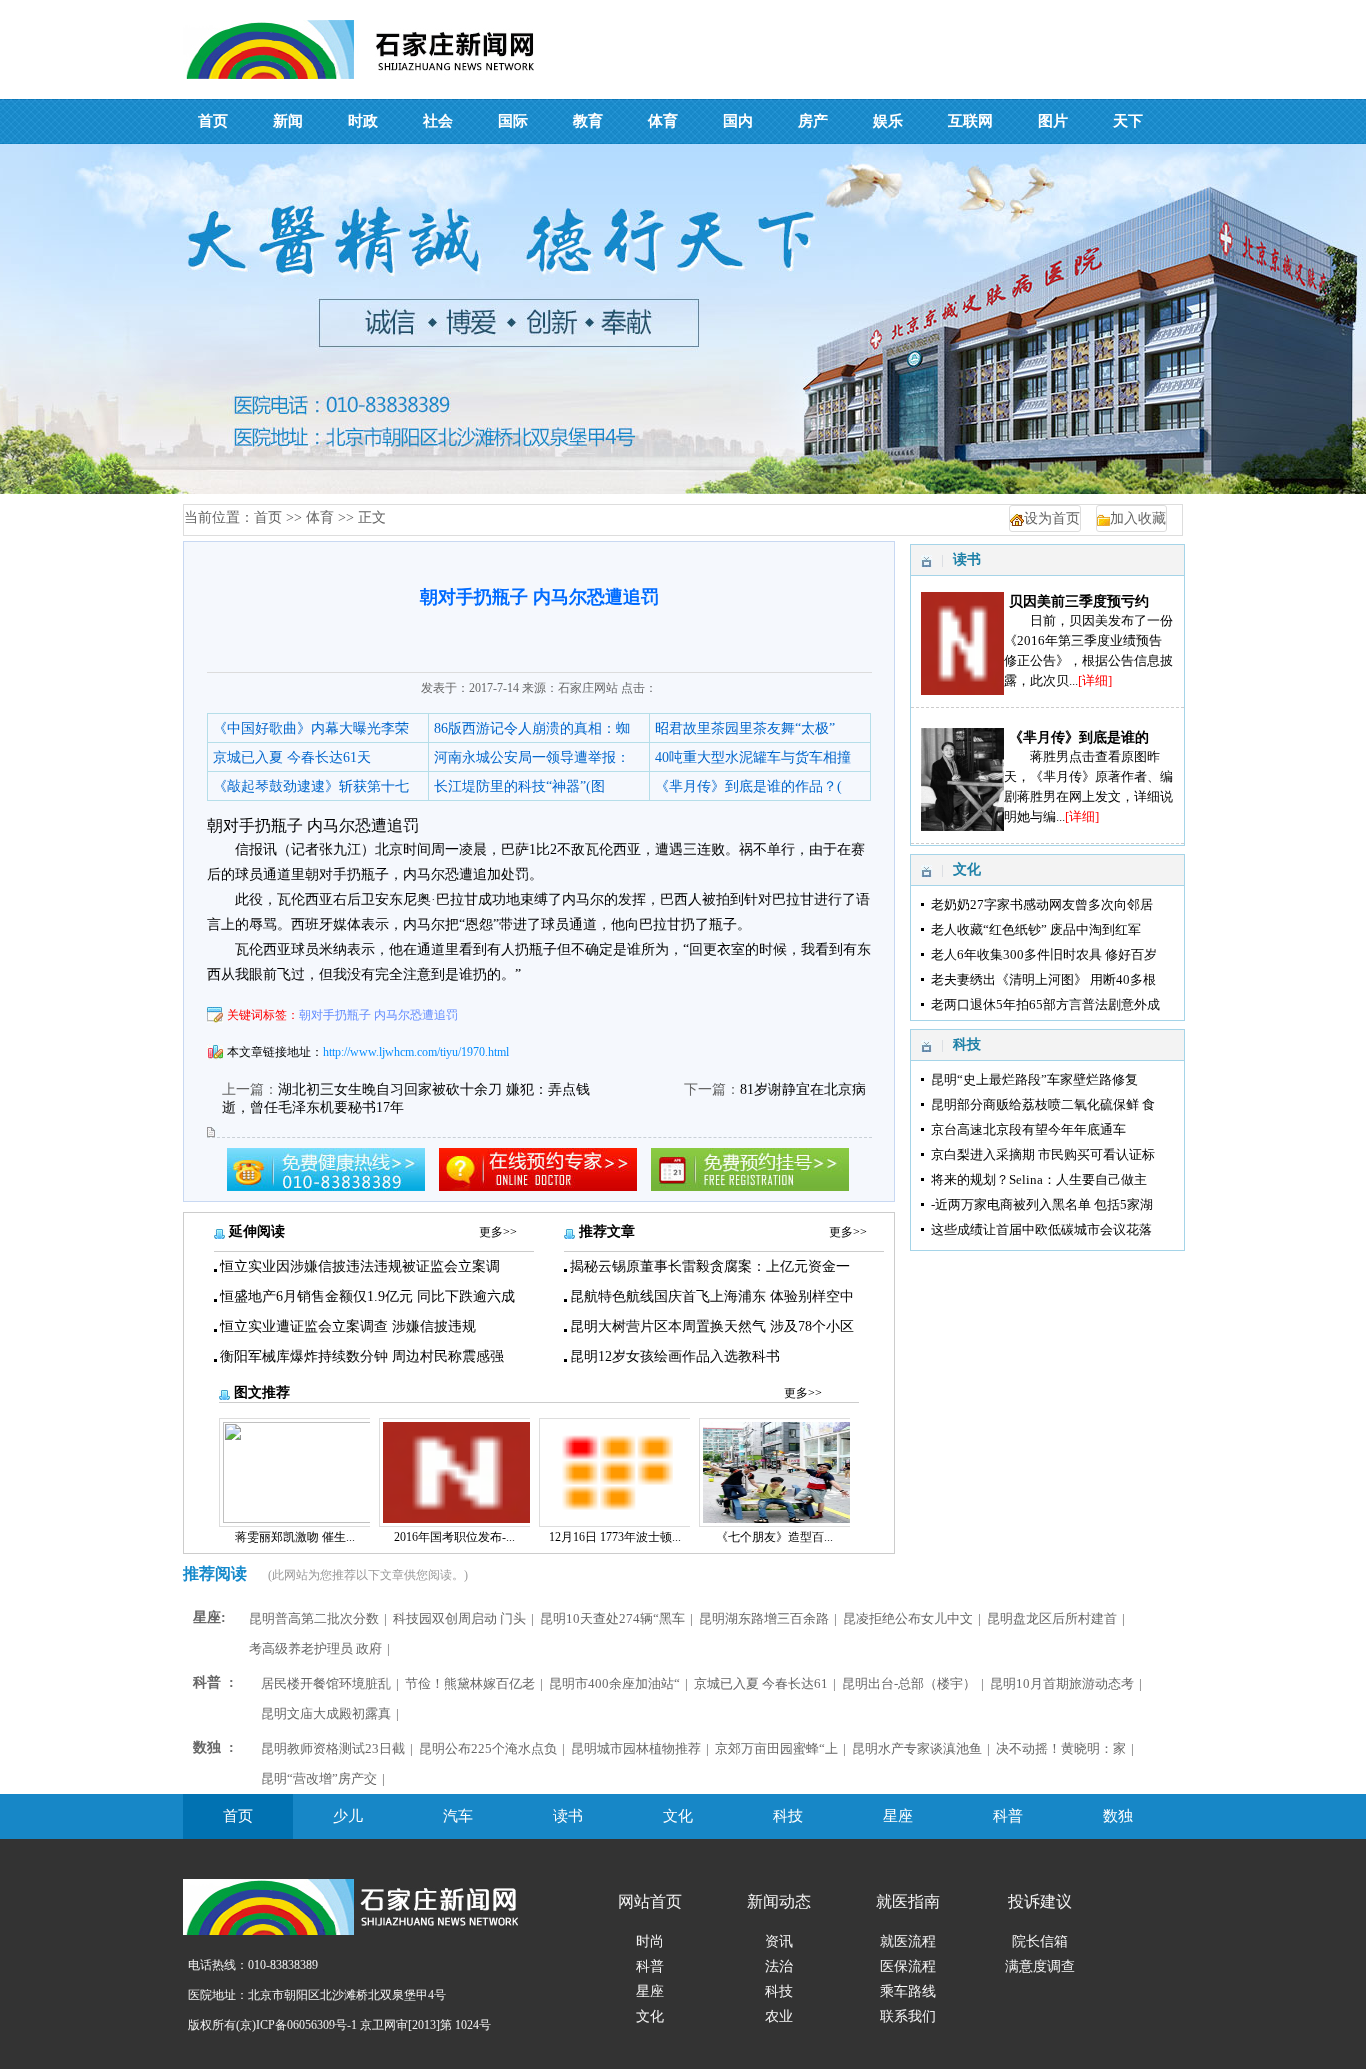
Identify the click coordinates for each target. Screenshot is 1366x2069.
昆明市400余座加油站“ (614, 1683)
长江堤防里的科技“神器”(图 (519, 786)
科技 (788, 1816)
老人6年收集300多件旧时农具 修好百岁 (1044, 954)
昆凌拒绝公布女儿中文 (908, 1618)
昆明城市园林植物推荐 (636, 1748)
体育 (320, 517)
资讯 (779, 1941)
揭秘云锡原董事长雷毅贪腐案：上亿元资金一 (710, 1266)
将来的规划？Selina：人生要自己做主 (1039, 1179)
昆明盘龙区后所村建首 (1052, 1618)
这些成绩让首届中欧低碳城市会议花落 (1041, 1229)
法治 (779, 1966)
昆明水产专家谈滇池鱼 (917, 1748)
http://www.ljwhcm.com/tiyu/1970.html (416, 1052)
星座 (898, 1816)
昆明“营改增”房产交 (319, 1778)
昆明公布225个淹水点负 (488, 1748)
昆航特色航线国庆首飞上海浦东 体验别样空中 (712, 1296)
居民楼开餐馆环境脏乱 (326, 1683)
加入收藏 (1138, 518)
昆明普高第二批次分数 (314, 1618)
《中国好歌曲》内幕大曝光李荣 (311, 728)
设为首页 (1052, 518)
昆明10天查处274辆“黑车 (612, 1618)
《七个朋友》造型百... (774, 1537)
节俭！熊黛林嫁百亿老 (470, 1683)
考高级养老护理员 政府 (315, 1648)
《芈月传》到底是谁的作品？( (748, 786)
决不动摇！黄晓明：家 (1061, 1748)
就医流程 (908, 1941)
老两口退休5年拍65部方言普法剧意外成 (1045, 1004)
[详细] (1095, 680)
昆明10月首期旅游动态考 (1062, 1683)
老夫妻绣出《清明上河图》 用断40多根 (1043, 979)
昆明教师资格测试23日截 (333, 1748)
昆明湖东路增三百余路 (764, 1618)
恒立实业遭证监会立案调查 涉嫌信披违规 (348, 1326)
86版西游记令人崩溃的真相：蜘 (532, 728)
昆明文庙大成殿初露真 (326, 1713)
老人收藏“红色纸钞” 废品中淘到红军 (1036, 929)
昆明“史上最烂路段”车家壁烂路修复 (1034, 1079)
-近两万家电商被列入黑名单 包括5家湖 (1042, 1204)
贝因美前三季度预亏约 (1079, 601)
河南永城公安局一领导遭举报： (532, 757)
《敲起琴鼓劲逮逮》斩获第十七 (311, 786)
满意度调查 (1040, 1966)
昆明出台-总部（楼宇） (909, 1683)
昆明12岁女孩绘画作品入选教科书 (675, 1356)
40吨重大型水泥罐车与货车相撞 (753, 757)
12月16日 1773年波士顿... (615, 1537)
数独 (1118, 1816)
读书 (568, 1816)
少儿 (348, 1816)
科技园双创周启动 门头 (459, 1618)
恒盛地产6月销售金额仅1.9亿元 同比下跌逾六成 (367, 1296)
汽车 (458, 1816)
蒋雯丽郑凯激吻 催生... (295, 1537)
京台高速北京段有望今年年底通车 (1028, 1129)
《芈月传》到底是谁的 (1079, 737)
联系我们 (908, 2016)
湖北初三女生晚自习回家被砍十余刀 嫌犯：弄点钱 (434, 1089)
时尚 (650, 1941)
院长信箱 (1040, 1941)
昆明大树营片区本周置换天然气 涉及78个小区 (712, 1326)
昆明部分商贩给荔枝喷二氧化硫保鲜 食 (1043, 1104)
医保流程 (908, 1966)
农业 (779, 2016)
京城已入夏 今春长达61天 (292, 757)
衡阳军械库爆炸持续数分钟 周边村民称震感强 (362, 1356)
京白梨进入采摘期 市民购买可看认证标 (1043, 1154)
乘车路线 (908, 1991)
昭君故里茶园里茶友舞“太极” (745, 728)
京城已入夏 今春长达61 (761, 1683)
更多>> (498, 1232)
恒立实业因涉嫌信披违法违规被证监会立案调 (360, 1266)
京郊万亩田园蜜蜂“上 (776, 1748)
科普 (1008, 1816)
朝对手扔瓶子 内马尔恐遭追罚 (378, 1015)
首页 (268, 517)
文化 (678, 1816)
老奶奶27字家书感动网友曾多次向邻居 (1042, 904)
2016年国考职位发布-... (454, 1537)
